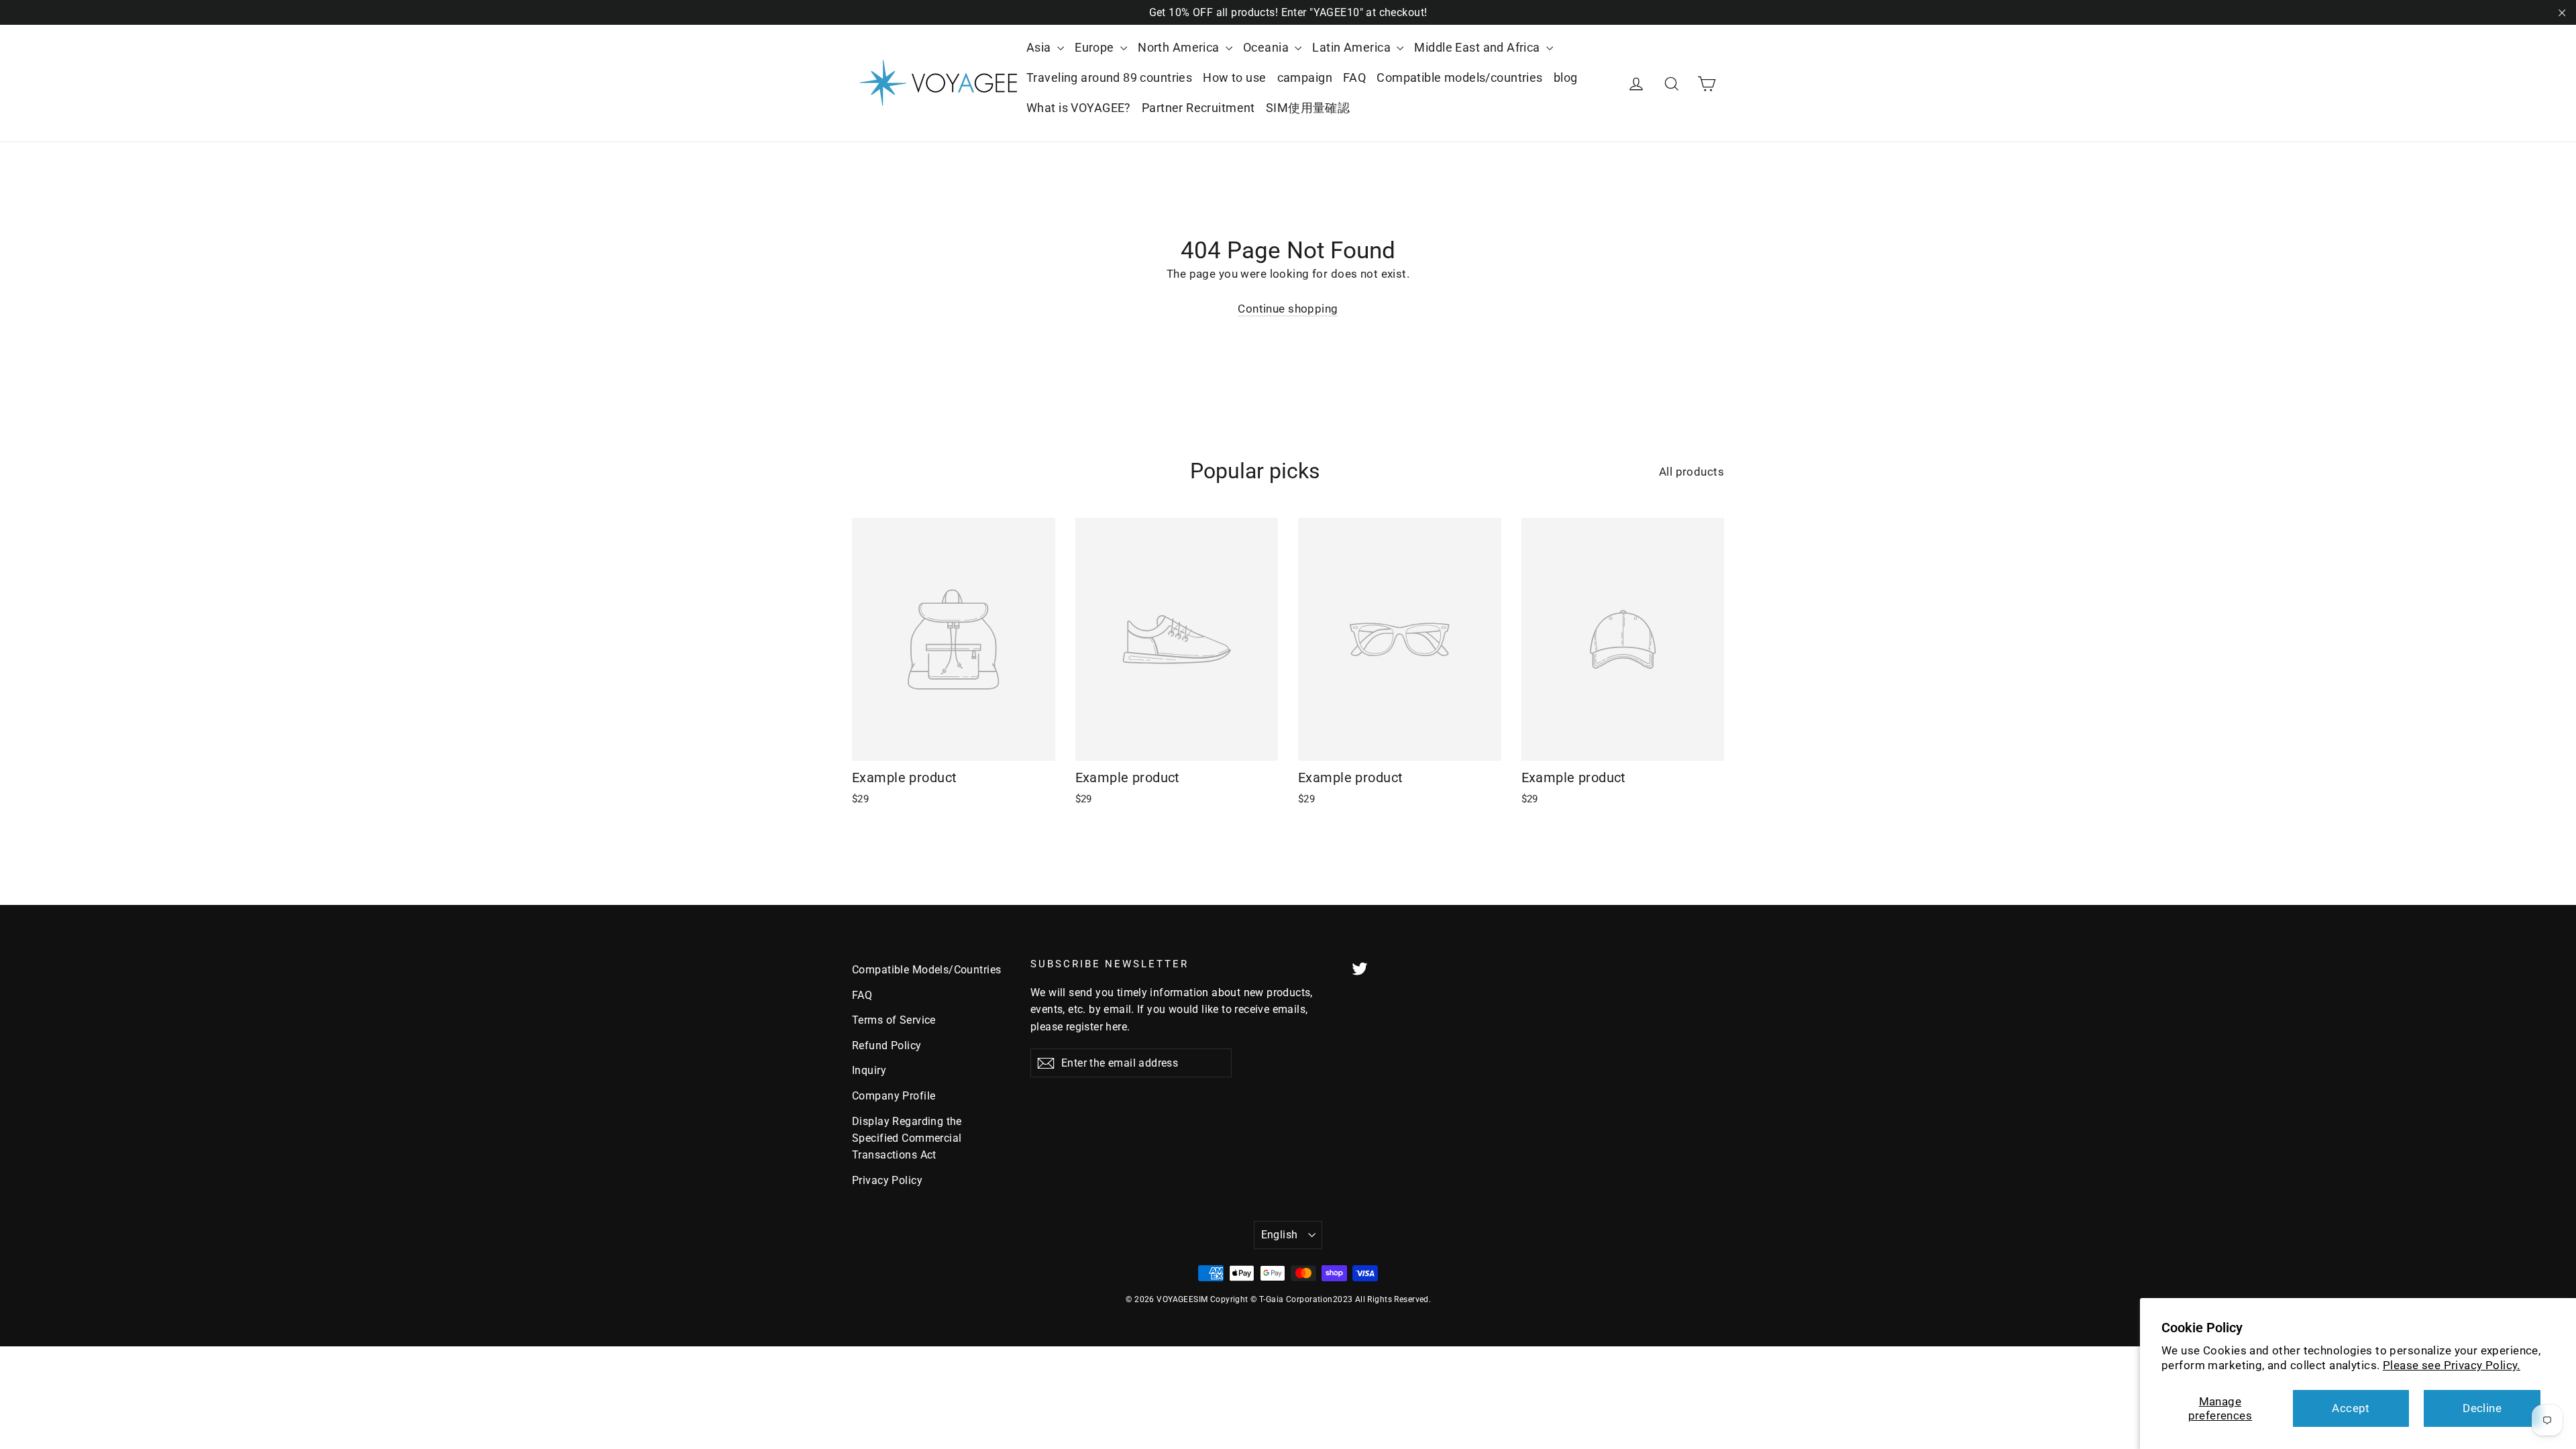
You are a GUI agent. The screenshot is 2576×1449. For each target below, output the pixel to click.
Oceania (1267, 47)
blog (1566, 77)
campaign (1305, 77)
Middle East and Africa (1479, 47)
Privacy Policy (887, 1180)
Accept (2351, 1408)
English (1280, 1235)
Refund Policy (887, 1045)
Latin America (1353, 47)
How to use (1234, 77)
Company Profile (894, 1096)
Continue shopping (1288, 309)
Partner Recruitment (1198, 108)
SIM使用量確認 (1308, 108)
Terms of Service (894, 1020)
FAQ (1354, 77)
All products (1692, 472)
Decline (2482, 1408)
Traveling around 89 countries (1109, 77)
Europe (1096, 47)
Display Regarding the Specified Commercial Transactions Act (907, 1138)
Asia (1040, 47)
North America (1180, 47)
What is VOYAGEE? (1079, 108)
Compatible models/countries (1459, 77)
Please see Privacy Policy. (2452, 1365)
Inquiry (869, 1070)
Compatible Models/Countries (926, 970)
